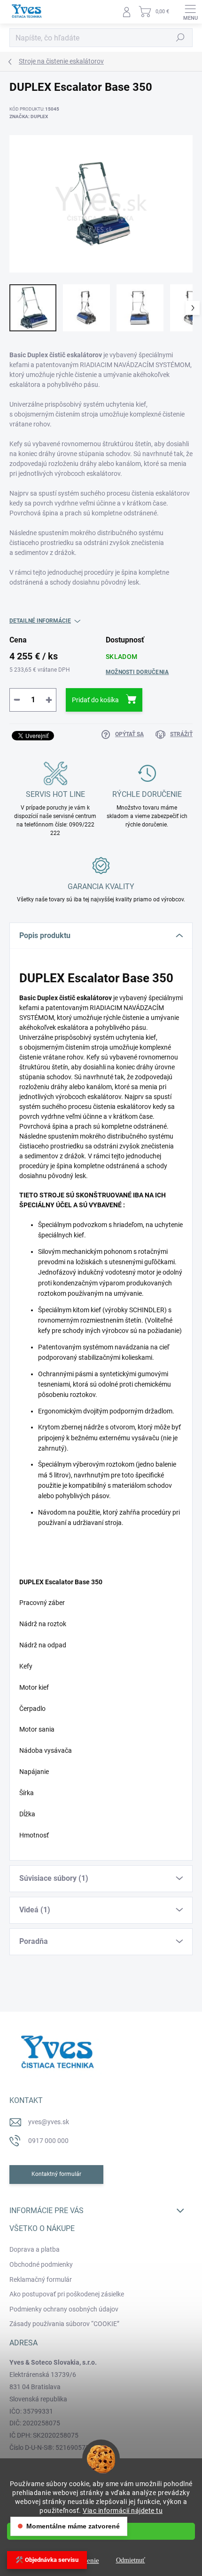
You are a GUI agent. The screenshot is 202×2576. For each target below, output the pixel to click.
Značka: (29, 116)
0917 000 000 (48, 2141)
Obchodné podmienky (41, 2264)
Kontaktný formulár (56, 2174)
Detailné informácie (40, 621)
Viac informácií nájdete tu (123, 2511)
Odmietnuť (131, 2560)
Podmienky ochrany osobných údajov (64, 2309)
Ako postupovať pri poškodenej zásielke (67, 2294)
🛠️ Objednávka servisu (47, 2560)
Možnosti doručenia (137, 672)
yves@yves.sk (49, 2122)
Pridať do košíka (95, 700)
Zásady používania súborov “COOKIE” (64, 2324)
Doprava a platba (35, 2249)
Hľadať (180, 38)
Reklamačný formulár (41, 2279)
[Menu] (190, 12)
